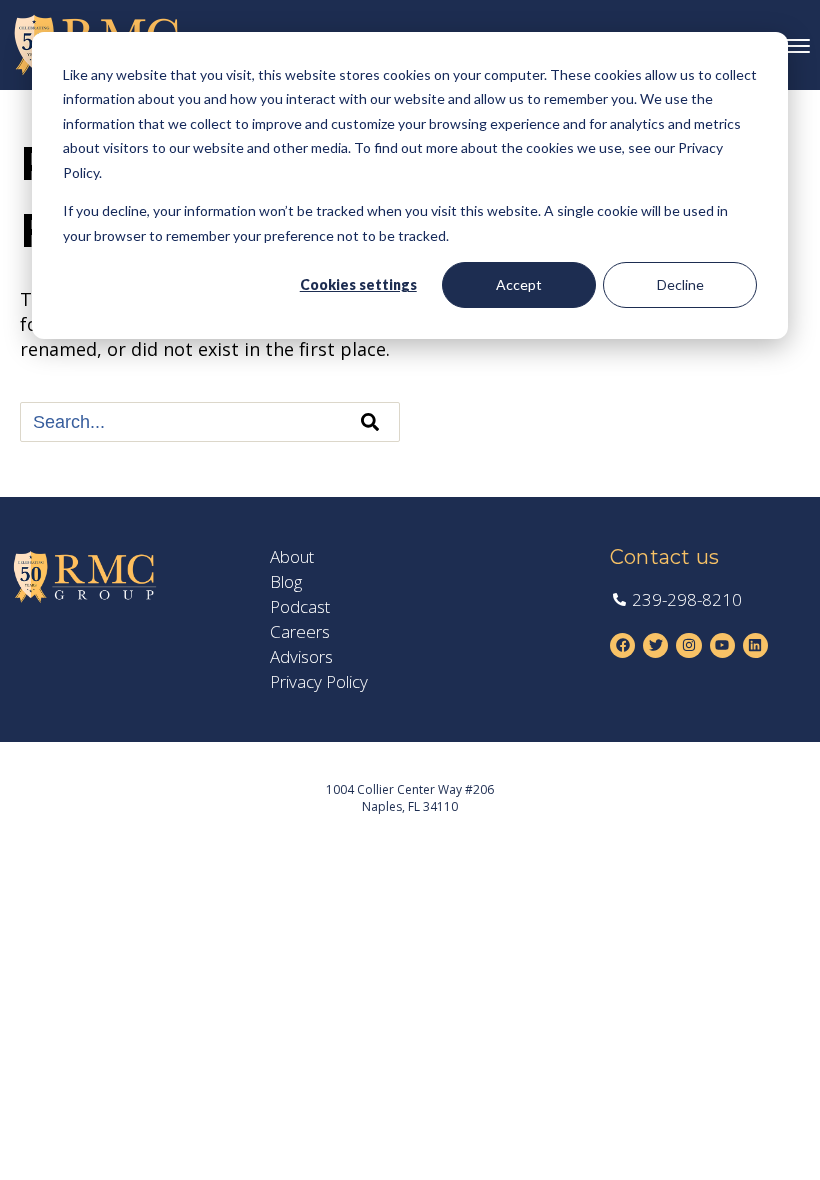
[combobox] (210, 422)
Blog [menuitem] (286, 582)
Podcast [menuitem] (300, 607)
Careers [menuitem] (300, 632)
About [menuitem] (292, 557)
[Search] (370, 422)
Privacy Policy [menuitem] (319, 682)
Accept (519, 284)
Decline (680, 284)
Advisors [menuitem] (301, 657)
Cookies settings (358, 284)
